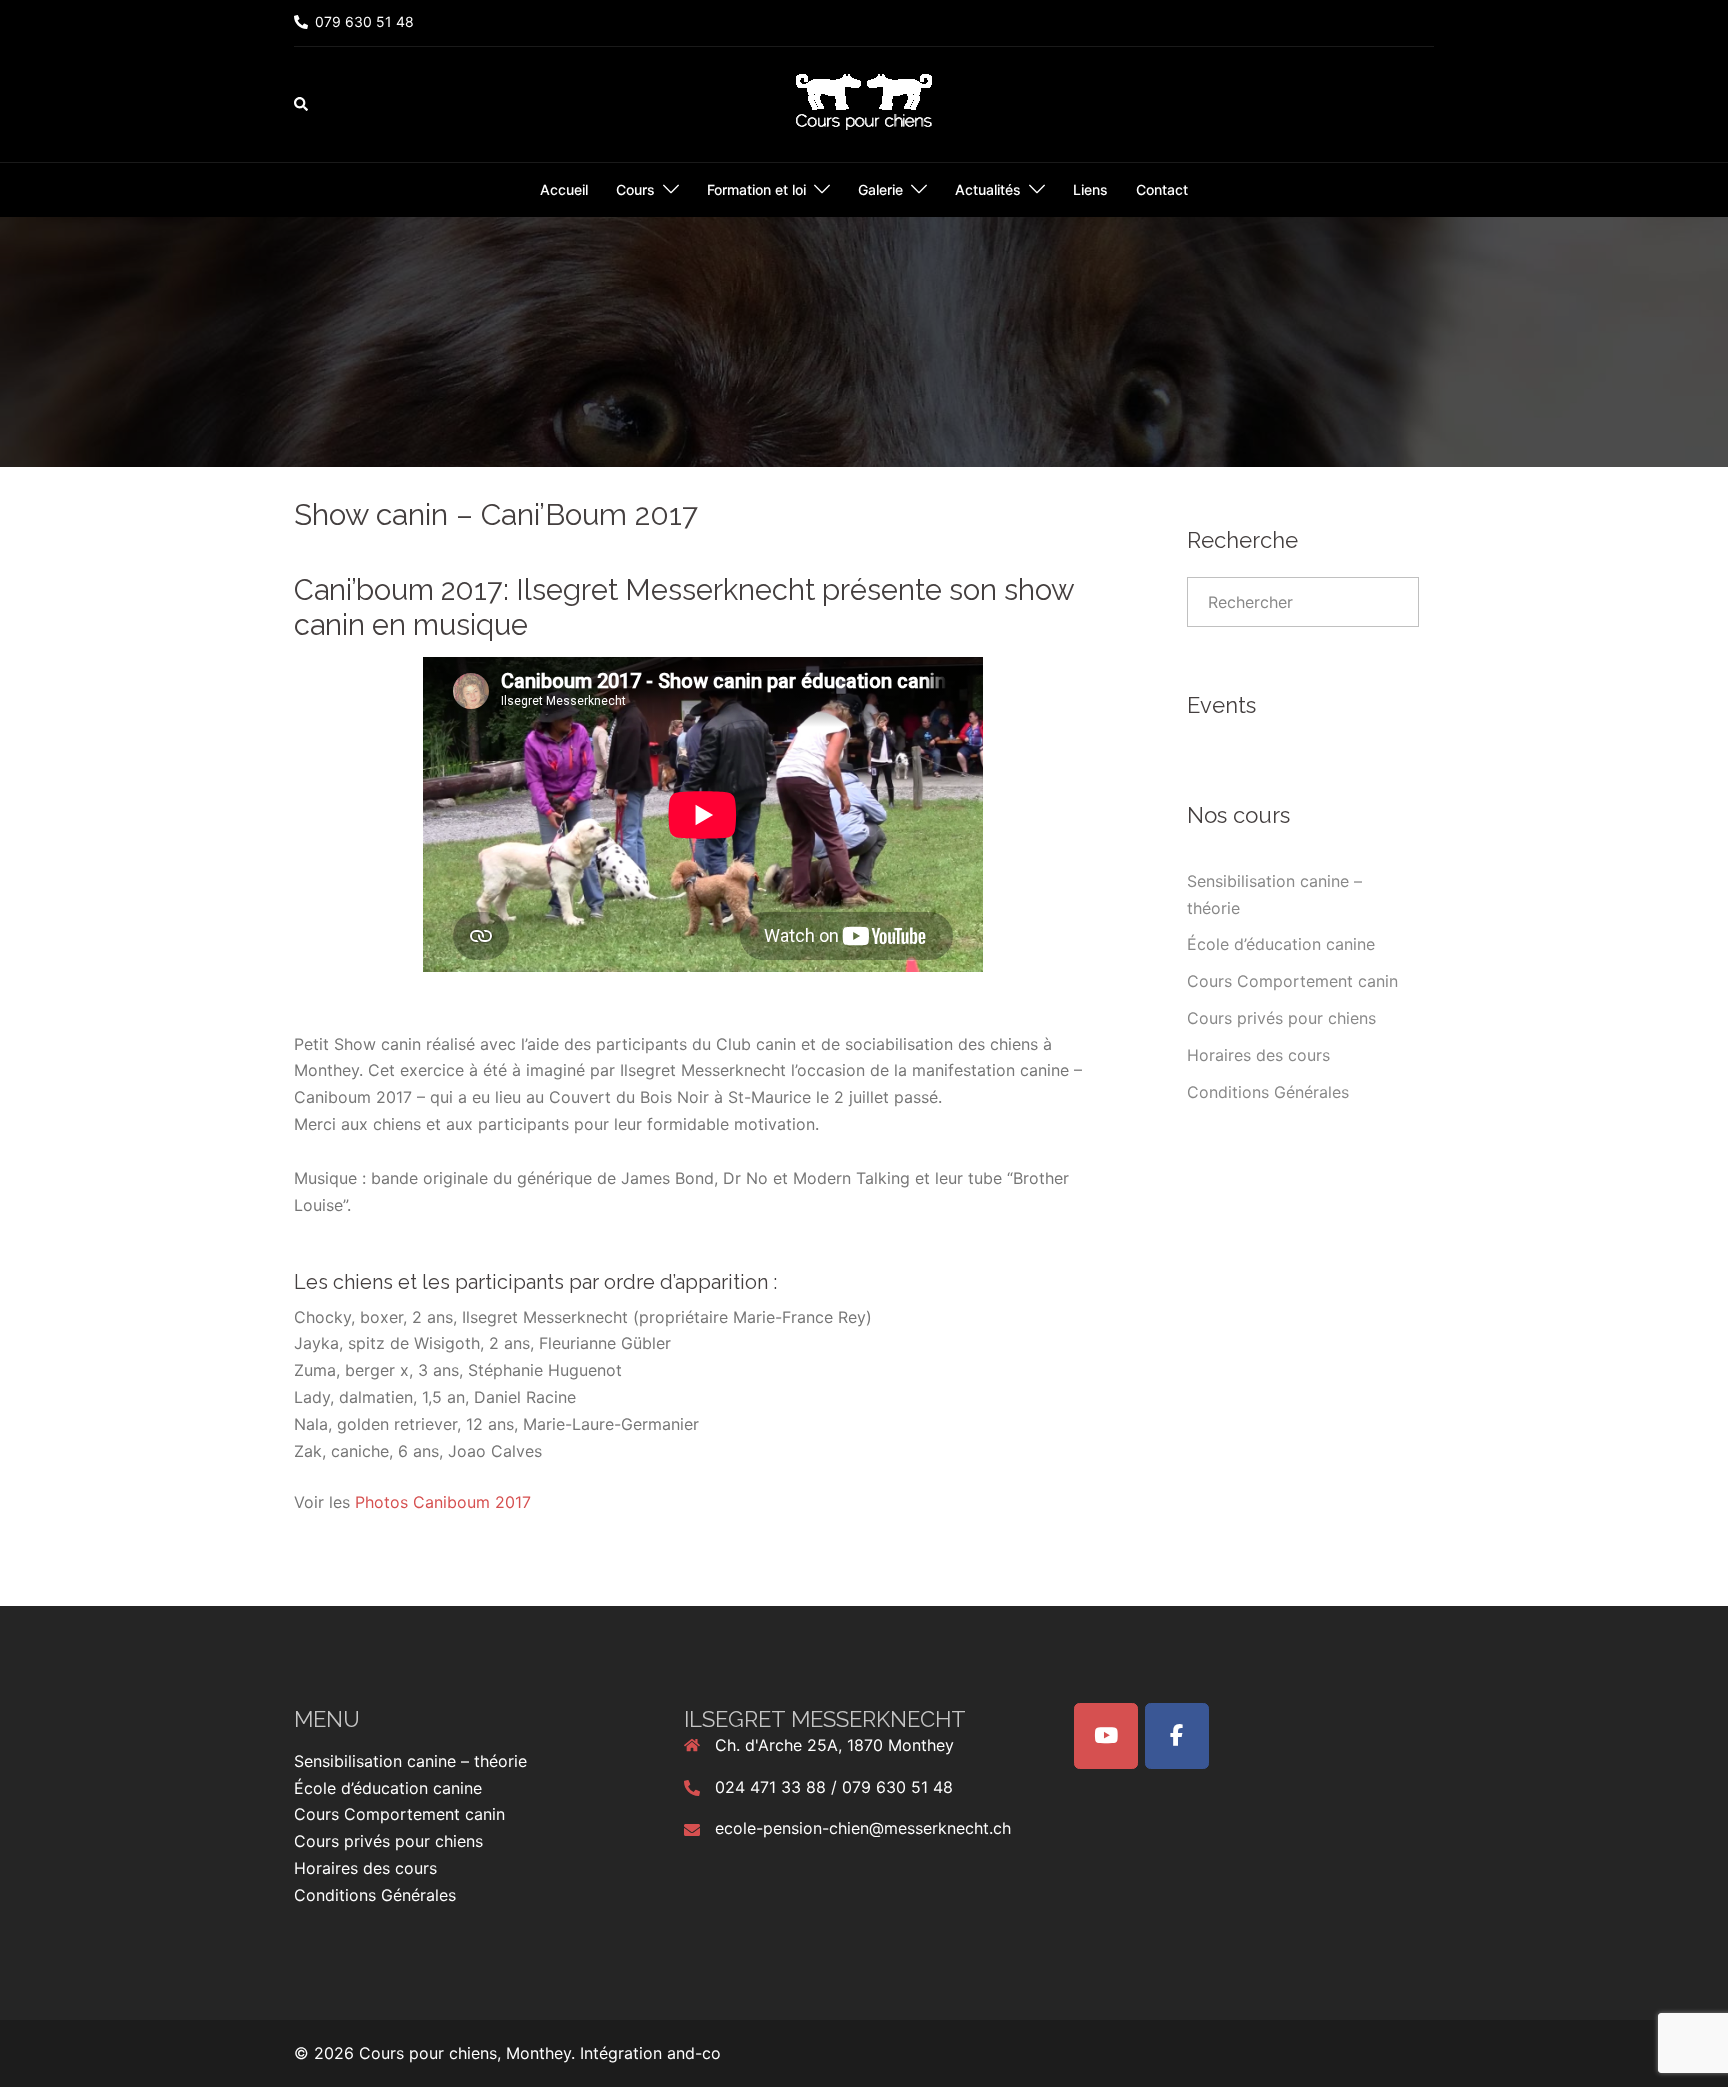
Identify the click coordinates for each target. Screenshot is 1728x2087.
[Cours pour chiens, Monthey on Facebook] (1177, 1736)
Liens (1090, 189)
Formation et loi (756, 189)
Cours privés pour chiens (1281, 1018)
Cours (635, 189)
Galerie (880, 189)
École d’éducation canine (1281, 944)
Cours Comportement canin (1292, 981)
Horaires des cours (1258, 1055)
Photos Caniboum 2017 (443, 1502)
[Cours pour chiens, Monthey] (864, 103)
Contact (1162, 189)
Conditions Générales (1268, 1092)
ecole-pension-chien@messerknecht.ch (863, 1828)
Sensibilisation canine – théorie (410, 1761)
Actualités (988, 189)
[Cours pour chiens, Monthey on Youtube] (1106, 1736)
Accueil (564, 189)
